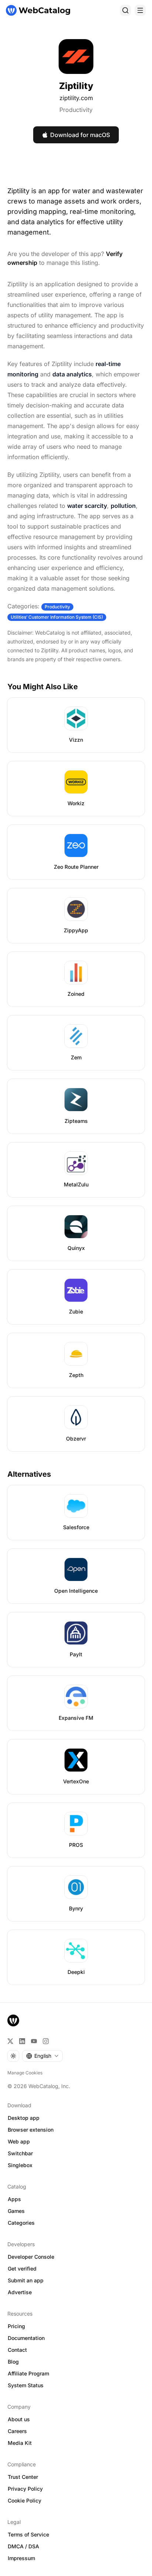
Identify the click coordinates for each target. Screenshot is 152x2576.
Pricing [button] (16, 2326)
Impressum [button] (21, 2558)
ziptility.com (76, 98)
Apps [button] (14, 2199)
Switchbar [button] (20, 2153)
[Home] (38, 10)
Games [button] (16, 2211)
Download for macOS (80, 135)
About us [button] (19, 2419)
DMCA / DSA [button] (23, 2546)
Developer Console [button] (31, 2257)
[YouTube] (34, 2041)
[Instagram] (46, 2041)
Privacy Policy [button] (25, 2489)
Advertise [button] (20, 2292)
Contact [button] (17, 2350)
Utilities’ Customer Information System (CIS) (57, 617)
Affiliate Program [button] (28, 2373)
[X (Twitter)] (10, 2041)
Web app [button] (19, 2141)
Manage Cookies (25, 2073)
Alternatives (29, 1474)
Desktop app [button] (24, 2118)
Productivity (76, 110)
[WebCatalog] (13, 2020)
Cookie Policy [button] (25, 2500)
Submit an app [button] (26, 2280)
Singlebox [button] (20, 2165)
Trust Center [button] (23, 2477)
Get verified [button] (22, 2268)
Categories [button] (21, 2223)
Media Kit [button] (20, 2443)
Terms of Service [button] (28, 2534)
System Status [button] (26, 2385)
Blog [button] (13, 2362)
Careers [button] (17, 2431)
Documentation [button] (26, 2338)
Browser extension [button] (31, 2130)
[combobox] (42, 2056)
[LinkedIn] (22, 2041)
